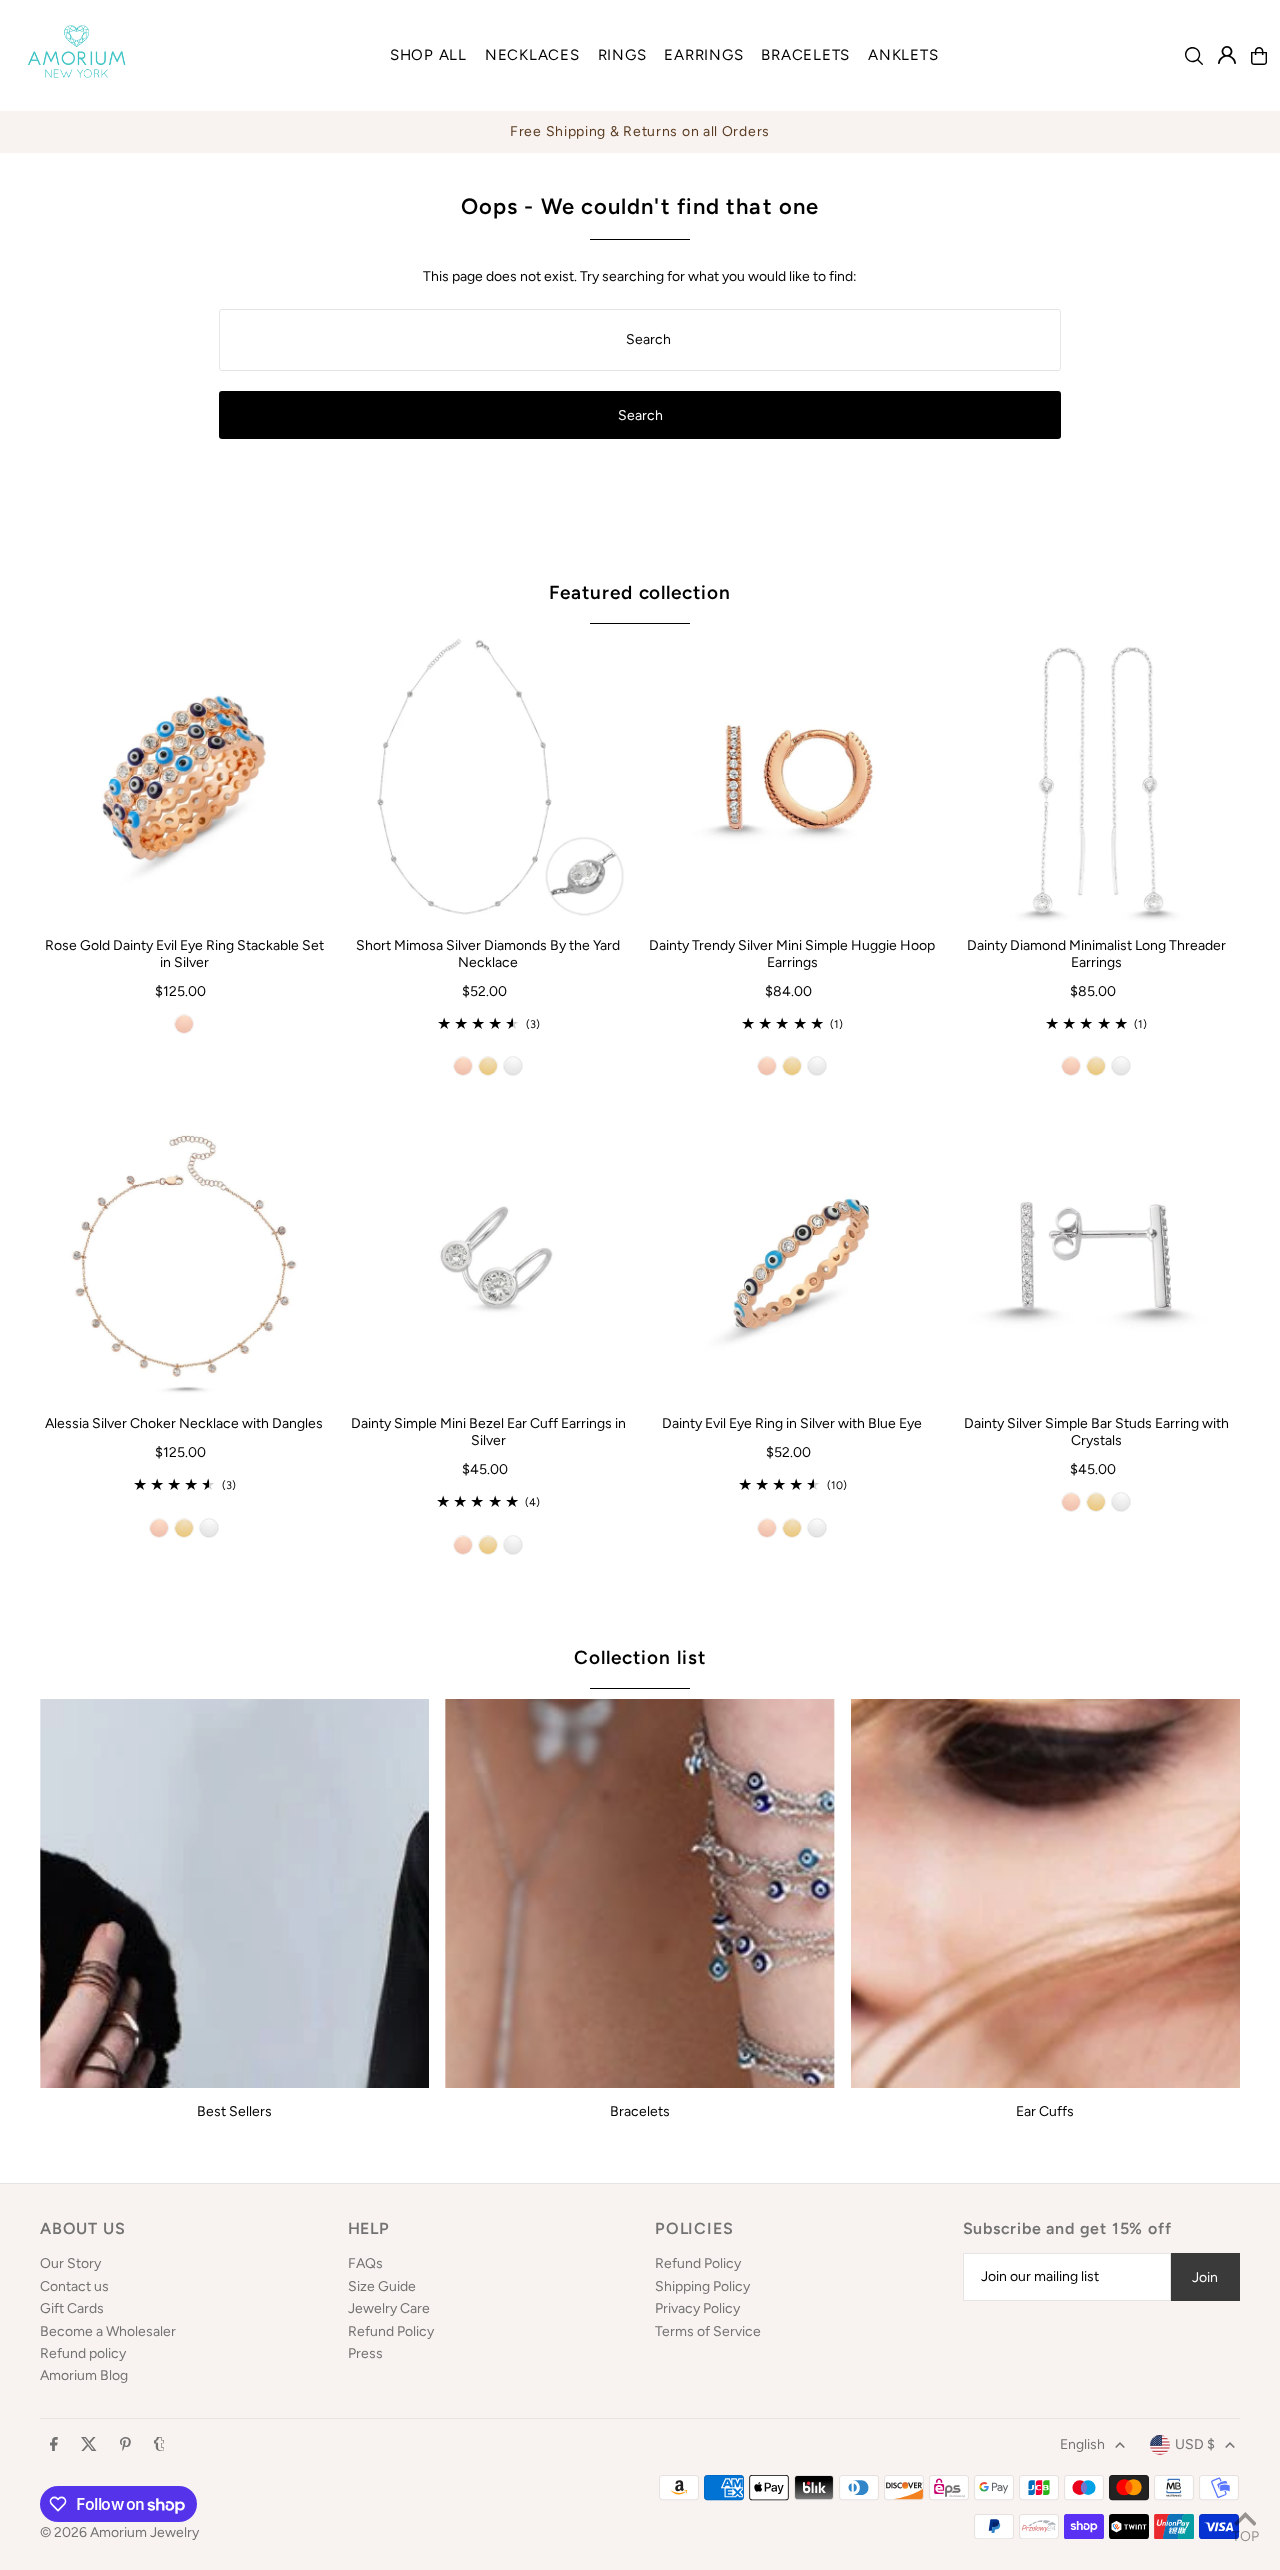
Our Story (70, 2263)
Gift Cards (72, 2308)
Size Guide (382, 2286)
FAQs (365, 2263)
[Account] (1227, 55)
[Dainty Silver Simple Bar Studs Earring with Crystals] (1096, 1256)
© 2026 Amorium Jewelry (119, 2532)
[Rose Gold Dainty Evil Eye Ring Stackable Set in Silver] (184, 778)
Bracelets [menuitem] (805, 55)
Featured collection (640, 592)
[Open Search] (1194, 56)
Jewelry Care (389, 2308)
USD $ (1195, 2444)
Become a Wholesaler (108, 2331)
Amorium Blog (84, 2375)
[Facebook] (54, 2445)
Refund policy (83, 2353)
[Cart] (1259, 56)
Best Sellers (234, 2111)
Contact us (74, 2286)
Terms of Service (708, 2331)
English (1082, 2444)
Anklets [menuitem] (903, 55)
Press (365, 2353)
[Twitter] (89, 2445)
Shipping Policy (702, 2286)
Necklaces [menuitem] (532, 55)
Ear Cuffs (1045, 2111)
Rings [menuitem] (622, 55)
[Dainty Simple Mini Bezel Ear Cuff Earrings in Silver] (488, 1256)
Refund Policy (391, 2331)
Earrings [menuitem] (703, 55)
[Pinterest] (125, 2445)
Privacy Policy (697, 2308)
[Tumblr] (159, 2445)
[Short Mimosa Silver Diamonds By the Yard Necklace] (488, 778)
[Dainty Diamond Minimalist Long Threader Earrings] (1096, 778)
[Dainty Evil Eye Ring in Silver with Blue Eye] (792, 1256)
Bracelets (640, 2111)
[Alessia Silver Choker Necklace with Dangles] (184, 1256)
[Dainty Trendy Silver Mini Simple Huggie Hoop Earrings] (792, 778)
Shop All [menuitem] (428, 55)
